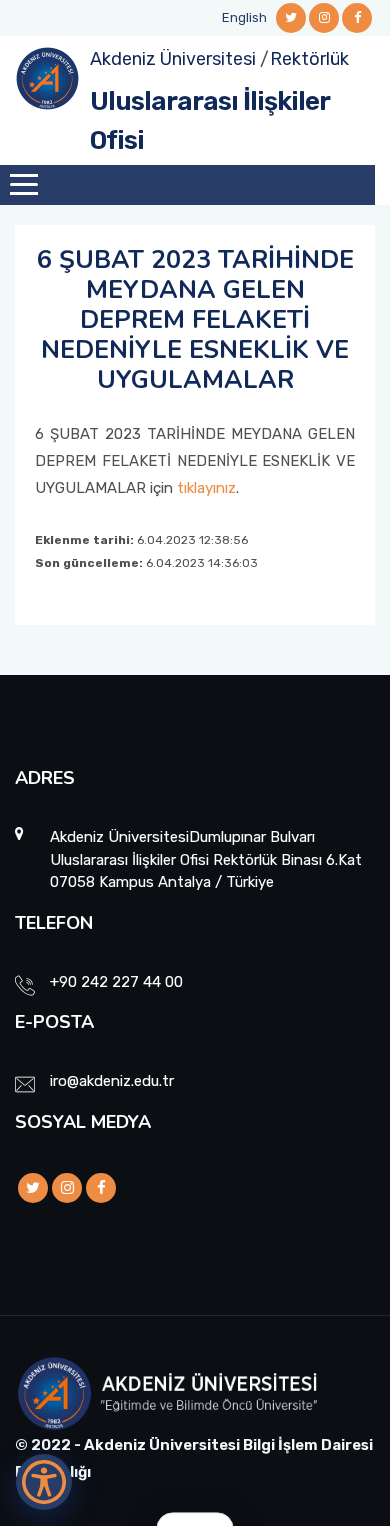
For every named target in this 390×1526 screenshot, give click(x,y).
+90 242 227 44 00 (116, 982)
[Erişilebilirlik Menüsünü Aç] (44, 1482)
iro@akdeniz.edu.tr (112, 1081)
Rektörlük (309, 59)
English (244, 17)
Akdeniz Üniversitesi (173, 59)
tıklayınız (206, 488)
